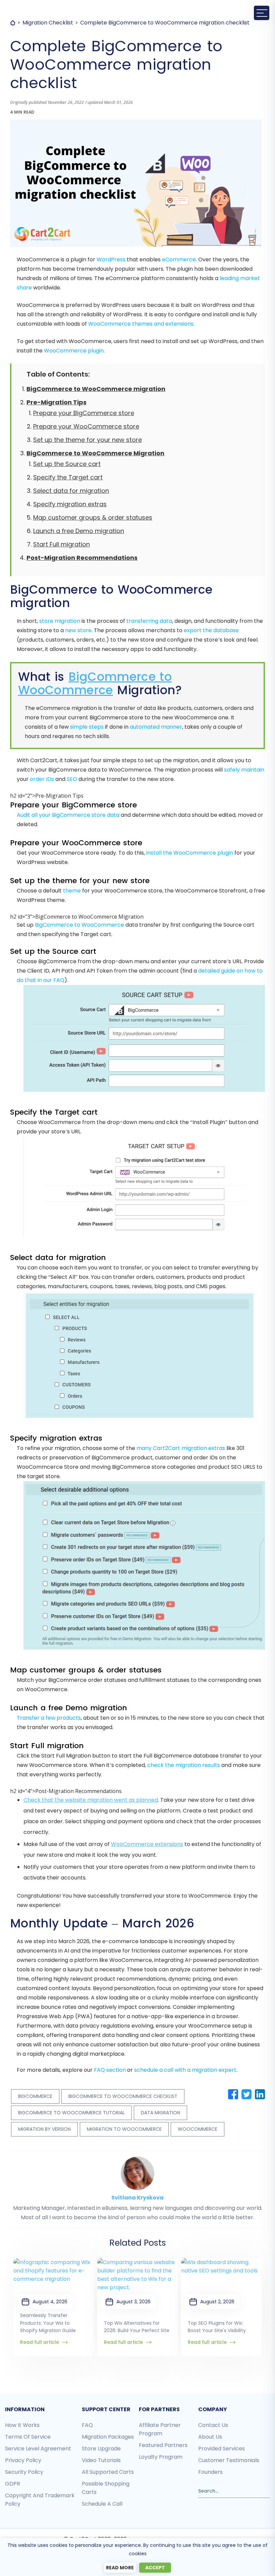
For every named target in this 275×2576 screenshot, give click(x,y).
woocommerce (198, 2129)
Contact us (213, 2425)
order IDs (42, 779)
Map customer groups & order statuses (93, 517)
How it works (22, 2425)
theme (72, 891)
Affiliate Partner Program (160, 2429)
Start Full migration (62, 544)
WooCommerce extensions (147, 1844)
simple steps (87, 727)
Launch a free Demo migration (79, 531)
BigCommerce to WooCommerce (95, 683)
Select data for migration (71, 491)
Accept (155, 2568)
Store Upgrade (101, 2449)
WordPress (111, 259)
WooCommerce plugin (74, 351)
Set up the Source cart (67, 464)
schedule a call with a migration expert (185, 2070)
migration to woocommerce (124, 2129)
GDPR (13, 2484)
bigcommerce (35, 2096)
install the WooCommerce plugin (190, 853)
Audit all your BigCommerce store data (68, 815)
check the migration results (184, 1765)
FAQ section (110, 2070)
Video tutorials (101, 2460)
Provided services (222, 2449)
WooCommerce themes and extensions (141, 324)
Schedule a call (102, 2504)
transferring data (149, 621)
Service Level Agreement (38, 2449)
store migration (60, 621)
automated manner (156, 727)
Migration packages (108, 2437)
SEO (72, 779)
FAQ (87, 2425)
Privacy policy (23, 2460)
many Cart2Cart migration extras (181, 1448)
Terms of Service (28, 2437)
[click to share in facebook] (233, 2094)
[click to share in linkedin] (260, 2094)
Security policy (24, 2472)
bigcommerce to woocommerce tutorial (71, 2113)
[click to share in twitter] (246, 2094)
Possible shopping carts (106, 2488)
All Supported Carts (108, 2472)
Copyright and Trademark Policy (40, 2500)
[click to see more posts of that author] (137, 2161)
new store (78, 630)
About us (210, 2437)
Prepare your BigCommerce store (84, 413)
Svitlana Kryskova (137, 2198)
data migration (160, 2113)
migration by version (44, 2129)
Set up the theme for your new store (88, 440)
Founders (210, 2472)
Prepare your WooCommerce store (86, 426)
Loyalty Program (161, 2457)
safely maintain (244, 770)
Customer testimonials (229, 2460)
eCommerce (179, 259)
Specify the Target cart (68, 477)
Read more (120, 2568)
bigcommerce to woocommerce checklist (123, 2096)
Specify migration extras (70, 504)
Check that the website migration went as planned (91, 1800)
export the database (211, 630)
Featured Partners (163, 2445)
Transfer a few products (49, 1718)
